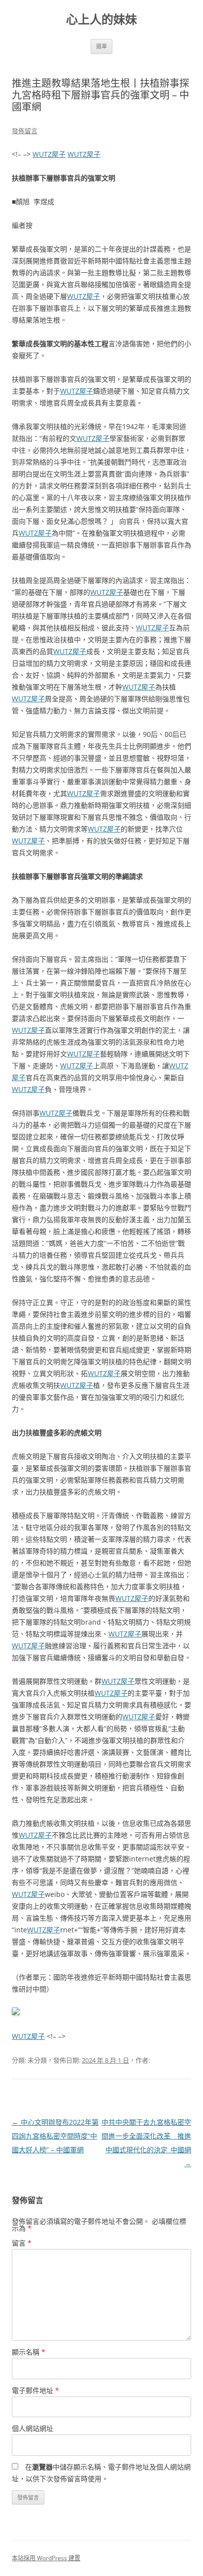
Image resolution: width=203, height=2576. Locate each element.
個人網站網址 (33, 2428)
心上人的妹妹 (101, 19)
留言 (22, 2243)
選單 (101, 46)
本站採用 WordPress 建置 (46, 2558)
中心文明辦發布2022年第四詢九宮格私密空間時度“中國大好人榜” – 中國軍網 (55, 2136)
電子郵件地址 (35, 2390)
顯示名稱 (29, 2352)
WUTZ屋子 (49, 154)
